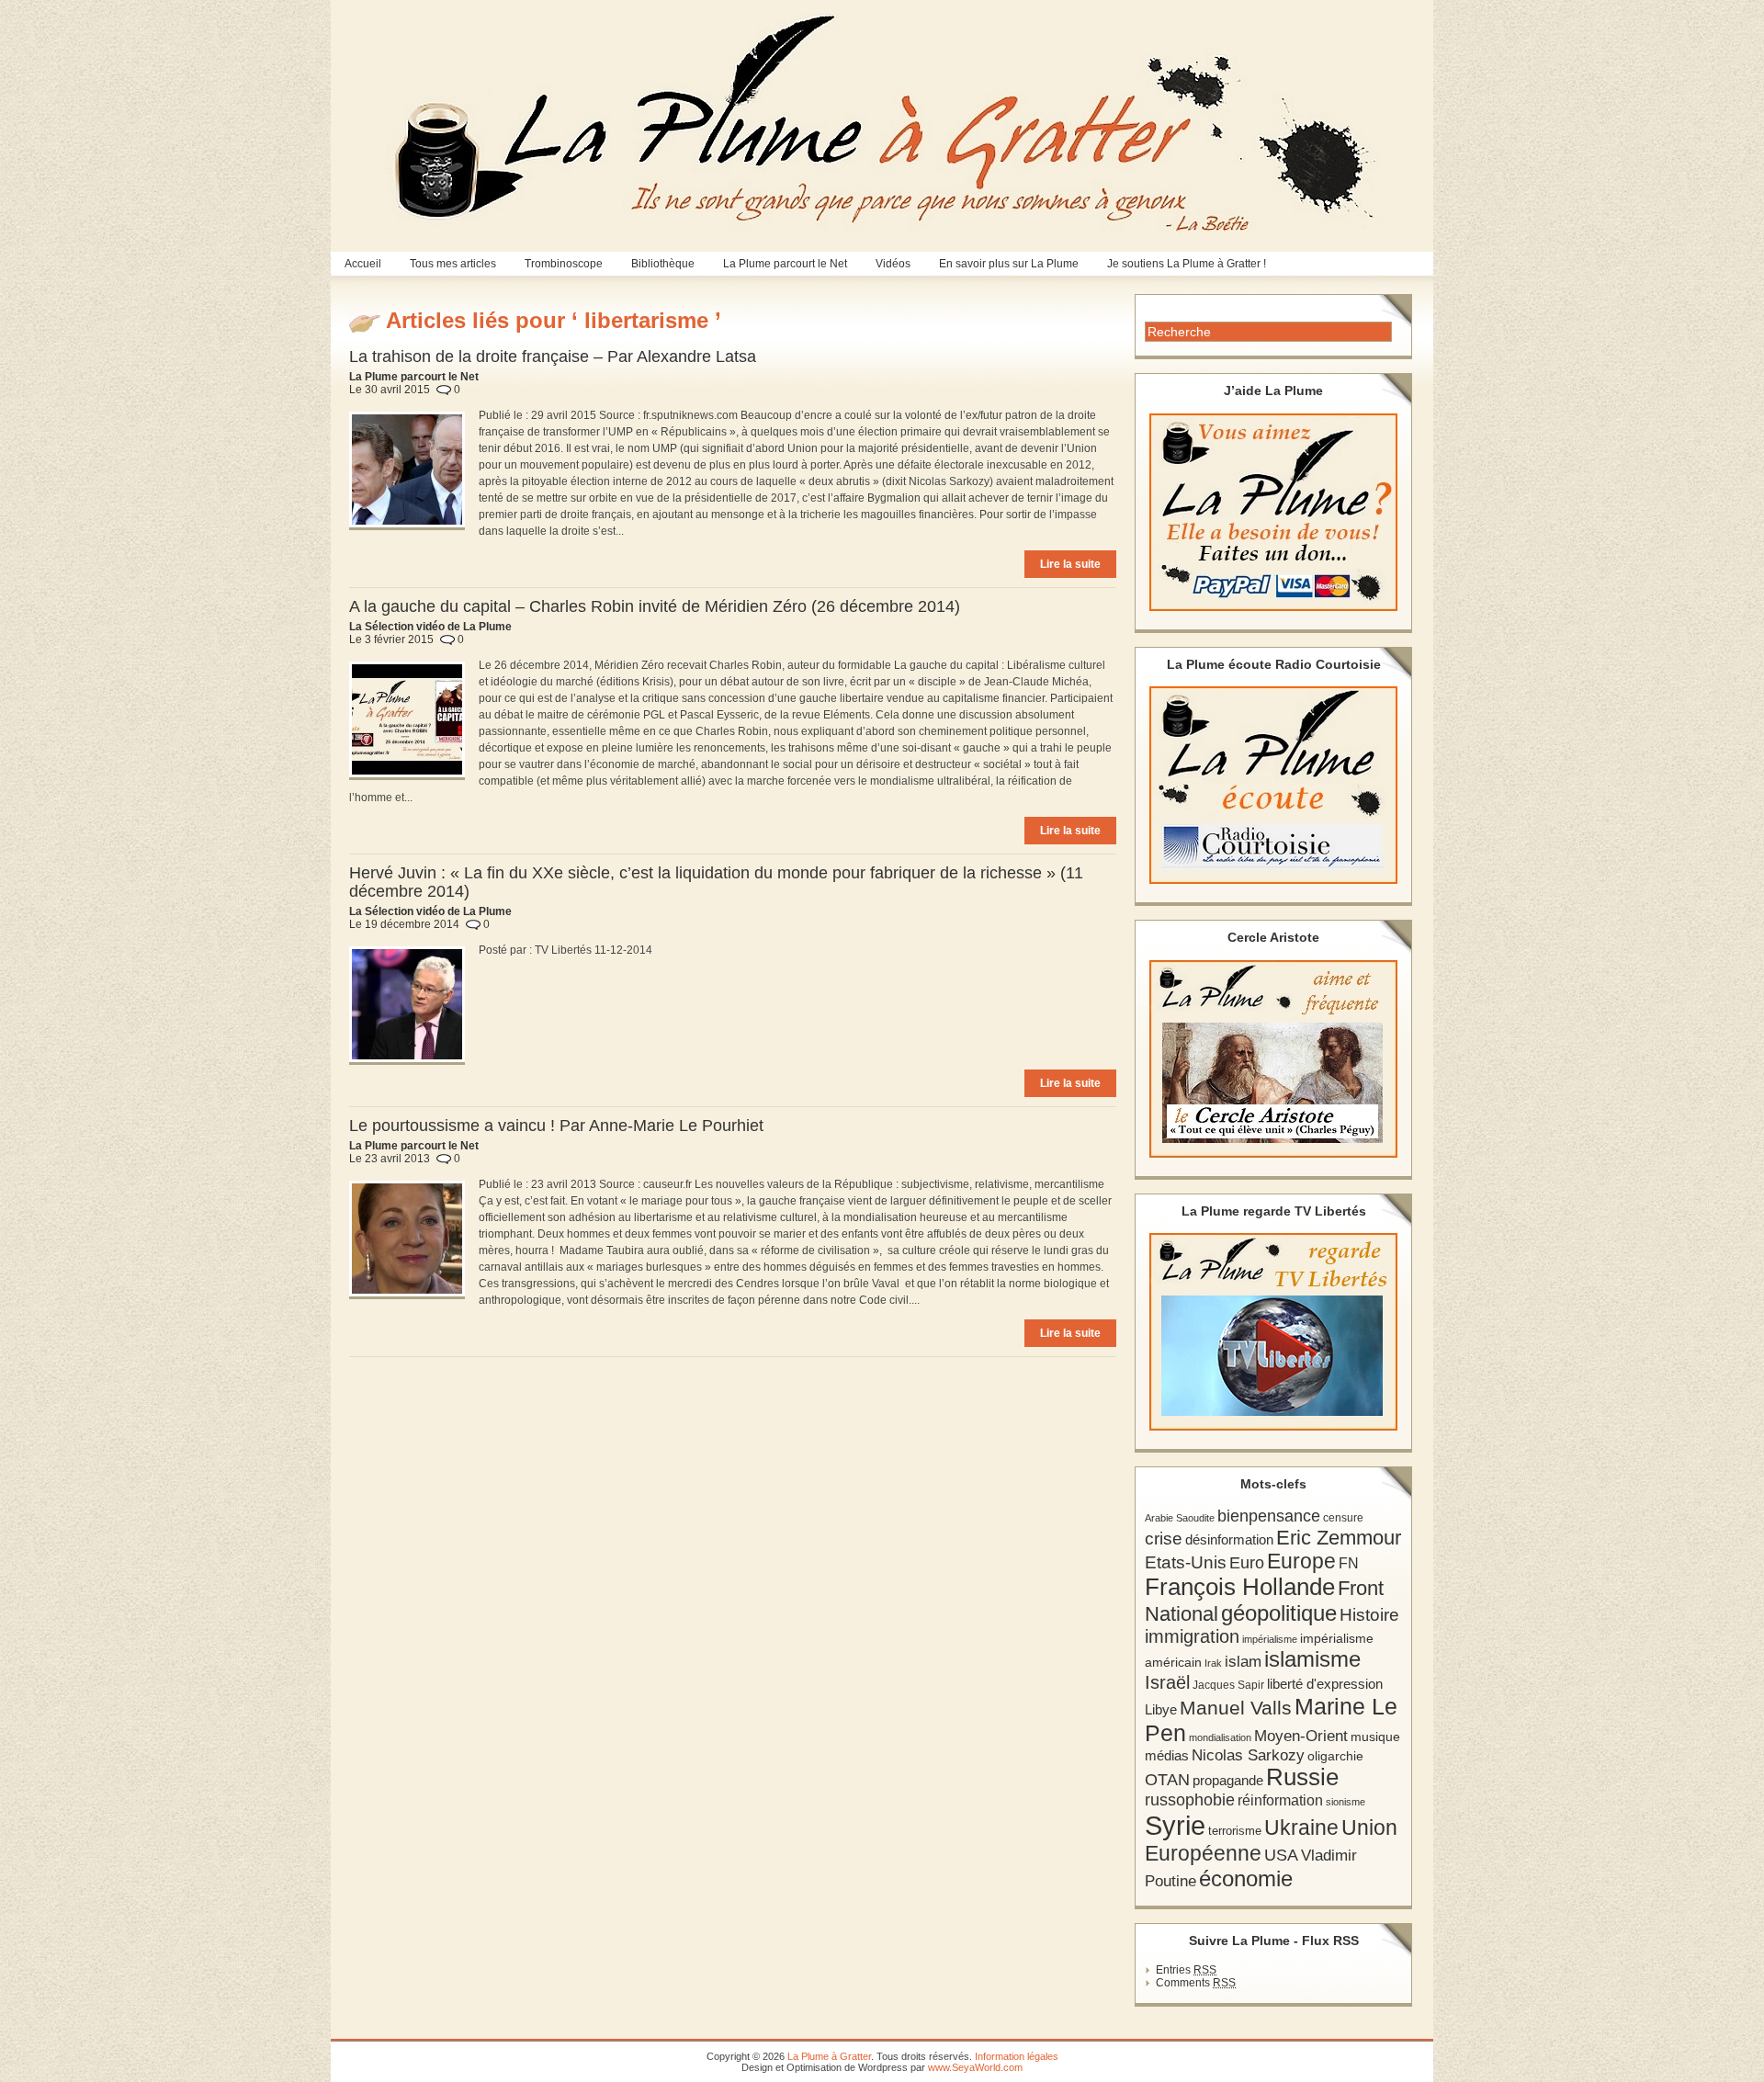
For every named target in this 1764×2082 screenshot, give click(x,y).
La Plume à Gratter (829, 2056)
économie (1246, 1878)
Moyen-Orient (1301, 1736)
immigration (1192, 1636)
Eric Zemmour (1339, 1538)
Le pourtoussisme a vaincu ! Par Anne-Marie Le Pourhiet (556, 1126)
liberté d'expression (1325, 1684)
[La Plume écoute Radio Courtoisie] (1273, 785)
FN (1349, 1563)
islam (1243, 1662)
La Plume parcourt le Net (785, 264)
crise (1164, 1538)
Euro (1247, 1563)
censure (1343, 1518)
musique (1375, 1737)
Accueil (363, 264)
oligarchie (1335, 1756)
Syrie (1175, 1825)
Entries (1186, 1970)
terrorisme (1235, 1831)
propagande (1228, 1780)
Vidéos (893, 264)
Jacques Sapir (1228, 1685)
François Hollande (1240, 1587)
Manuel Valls (1236, 1708)
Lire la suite (1070, 564)
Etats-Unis (1186, 1562)
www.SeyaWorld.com (975, 2067)
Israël (1167, 1682)
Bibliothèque (663, 264)
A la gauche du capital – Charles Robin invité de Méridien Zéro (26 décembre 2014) (655, 606)
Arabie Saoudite (1180, 1518)
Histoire (1369, 1615)
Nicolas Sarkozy (1248, 1755)
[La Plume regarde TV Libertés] (1273, 1332)
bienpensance (1269, 1516)
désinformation (1229, 1540)
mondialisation (1220, 1737)
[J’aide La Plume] (1273, 512)
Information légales (1017, 2056)
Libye (1161, 1710)
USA (1281, 1855)
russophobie (1190, 1800)
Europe (1301, 1561)
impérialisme (1270, 1639)
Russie (1302, 1777)
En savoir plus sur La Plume (1009, 264)
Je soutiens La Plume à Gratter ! (1187, 264)
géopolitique (1279, 1613)
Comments (1196, 1983)
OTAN (1167, 1780)
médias (1167, 1755)
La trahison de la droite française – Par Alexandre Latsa (553, 356)
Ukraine (1301, 1828)
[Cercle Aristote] (1273, 1059)
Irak (1213, 1663)
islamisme (1312, 1659)
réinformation (1280, 1800)
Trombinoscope (564, 264)
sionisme (1346, 1802)
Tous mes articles (453, 264)
